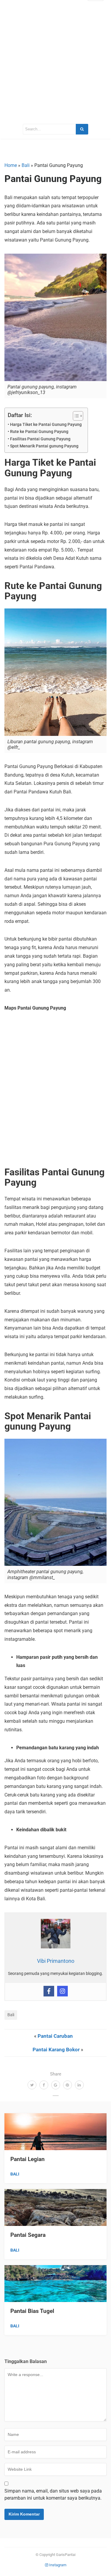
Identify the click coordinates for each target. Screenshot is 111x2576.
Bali (26, 165)
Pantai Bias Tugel (32, 2311)
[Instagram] (62, 1991)
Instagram (57, 2565)
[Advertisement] (55, 61)
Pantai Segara (28, 2235)
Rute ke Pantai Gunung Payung (39, 432)
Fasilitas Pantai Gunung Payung (40, 439)
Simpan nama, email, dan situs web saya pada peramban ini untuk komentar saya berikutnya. (53, 2494)
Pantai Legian (28, 2159)
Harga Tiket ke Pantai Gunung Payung (46, 425)
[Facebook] (49, 1991)
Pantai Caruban (55, 2036)
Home (11, 165)
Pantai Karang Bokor (56, 2050)
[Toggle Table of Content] (75, 416)
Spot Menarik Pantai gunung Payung (44, 446)
